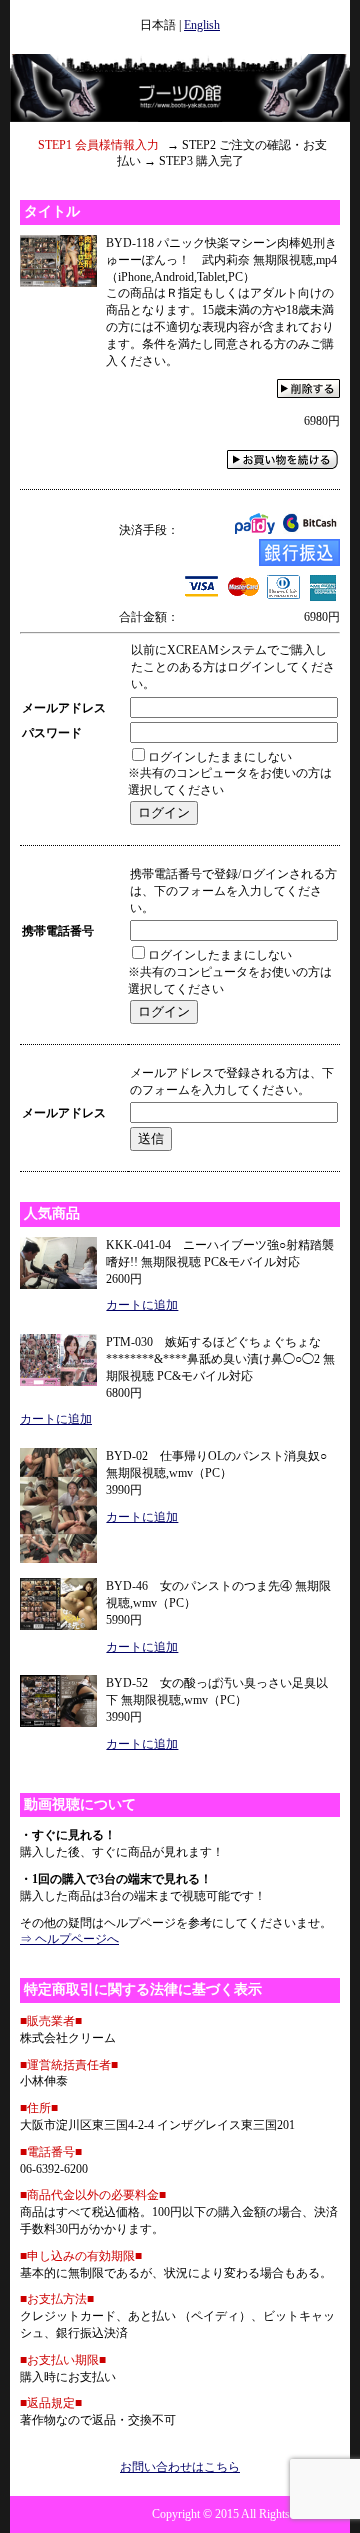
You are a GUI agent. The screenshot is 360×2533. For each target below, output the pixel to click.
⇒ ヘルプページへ (69, 1939)
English (202, 25)
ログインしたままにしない (220, 757)
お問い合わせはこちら (180, 2467)
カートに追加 (142, 1305)
